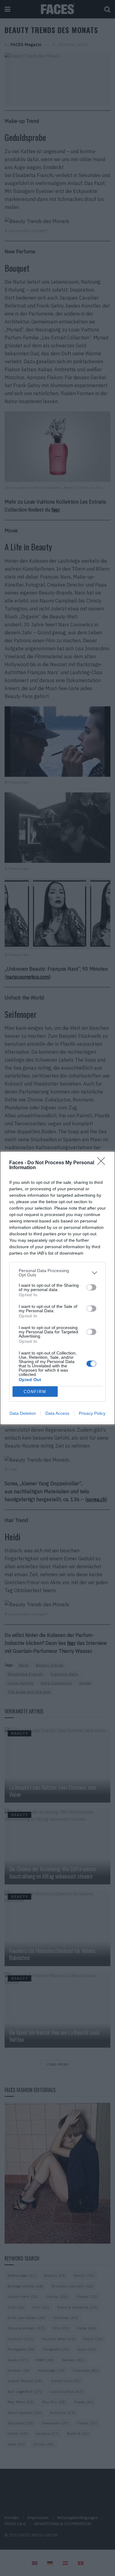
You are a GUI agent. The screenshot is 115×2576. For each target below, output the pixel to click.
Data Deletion (23, 1413)
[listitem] (57, 1273)
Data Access (57, 1413)
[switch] (91, 1287)
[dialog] (57, 1288)
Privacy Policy (92, 1413)
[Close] (103, 1163)
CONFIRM (35, 1392)
